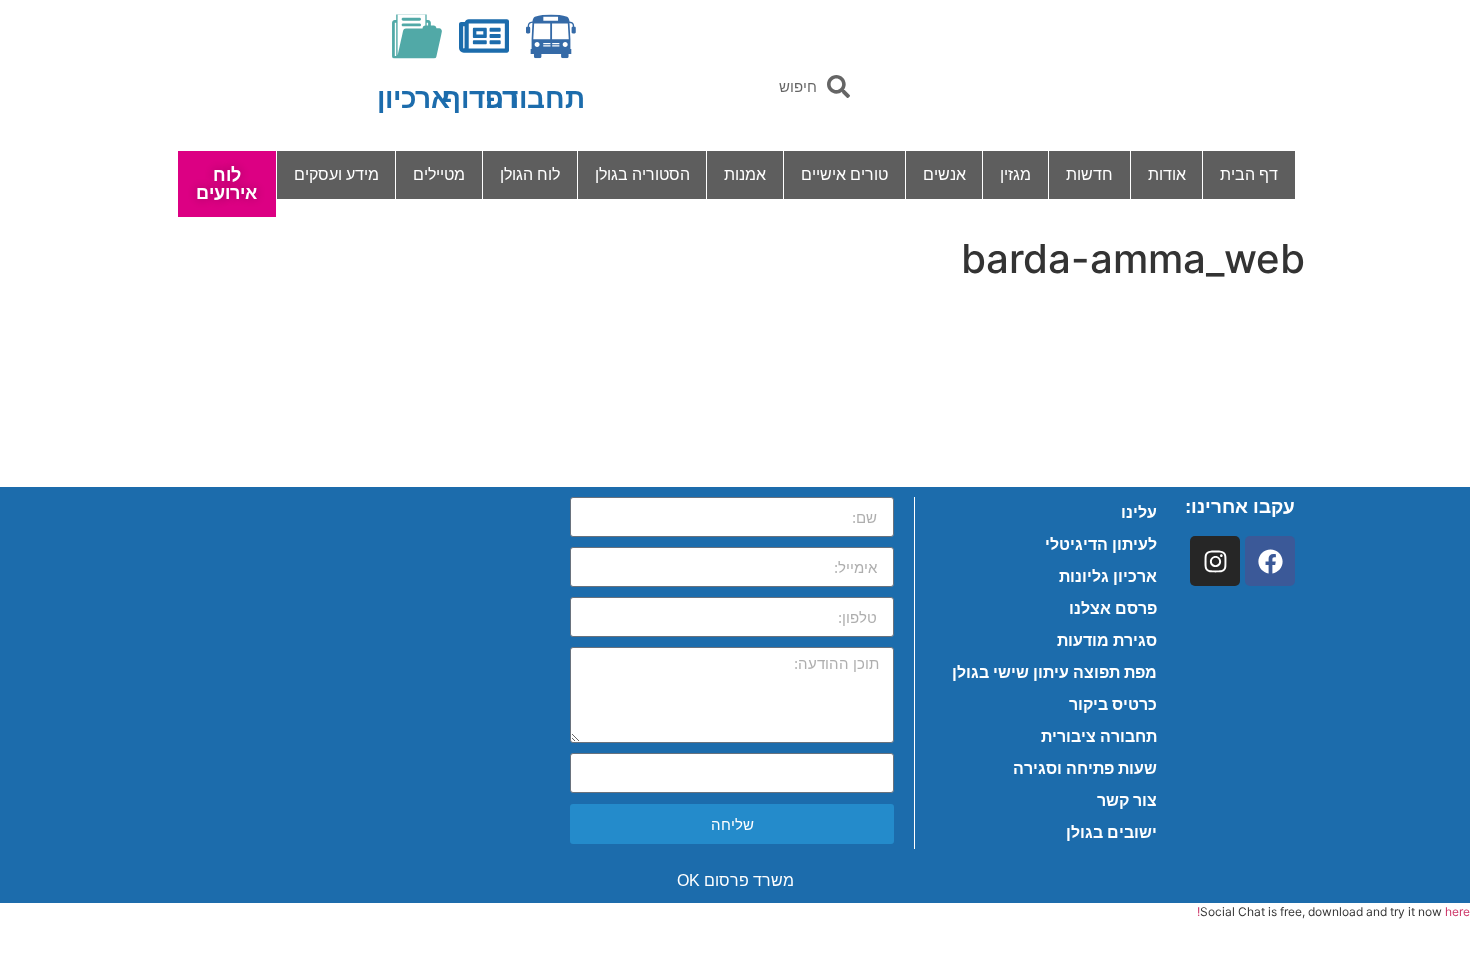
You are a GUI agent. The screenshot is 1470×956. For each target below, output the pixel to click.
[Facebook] (1270, 561)
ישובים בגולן (1111, 832)
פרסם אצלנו (1113, 608)
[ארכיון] (417, 36)
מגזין (1015, 174)
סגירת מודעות (1107, 640)
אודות (1167, 174)
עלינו (1139, 512)
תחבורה (535, 98)
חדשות (1089, 174)
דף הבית (1249, 174)
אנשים (944, 174)
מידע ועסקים (336, 174)
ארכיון (413, 98)
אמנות (745, 174)
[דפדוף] (484, 36)
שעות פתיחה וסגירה (1085, 768)
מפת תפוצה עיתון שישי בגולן (1054, 672)
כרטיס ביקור (1113, 704)
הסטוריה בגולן (642, 174)
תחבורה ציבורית (1099, 736)
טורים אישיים (844, 174)
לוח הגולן (530, 174)
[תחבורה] (551, 36)
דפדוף (480, 98)
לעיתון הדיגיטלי (1101, 544)
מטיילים (439, 174)
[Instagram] (1215, 561)
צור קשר (1127, 800)
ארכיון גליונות (1108, 576)
